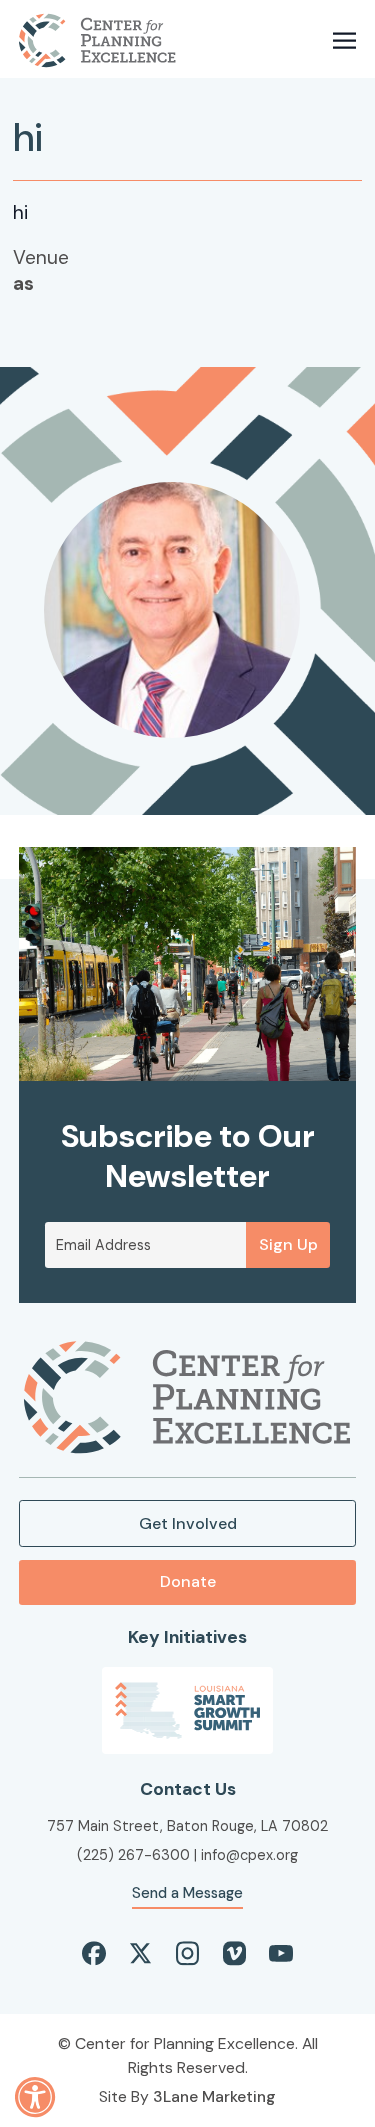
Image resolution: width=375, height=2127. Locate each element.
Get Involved (188, 1523)
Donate (188, 1581)
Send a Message (187, 1893)
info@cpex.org (249, 1855)
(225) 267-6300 (133, 1855)
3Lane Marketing (214, 2096)
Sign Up (288, 1244)
